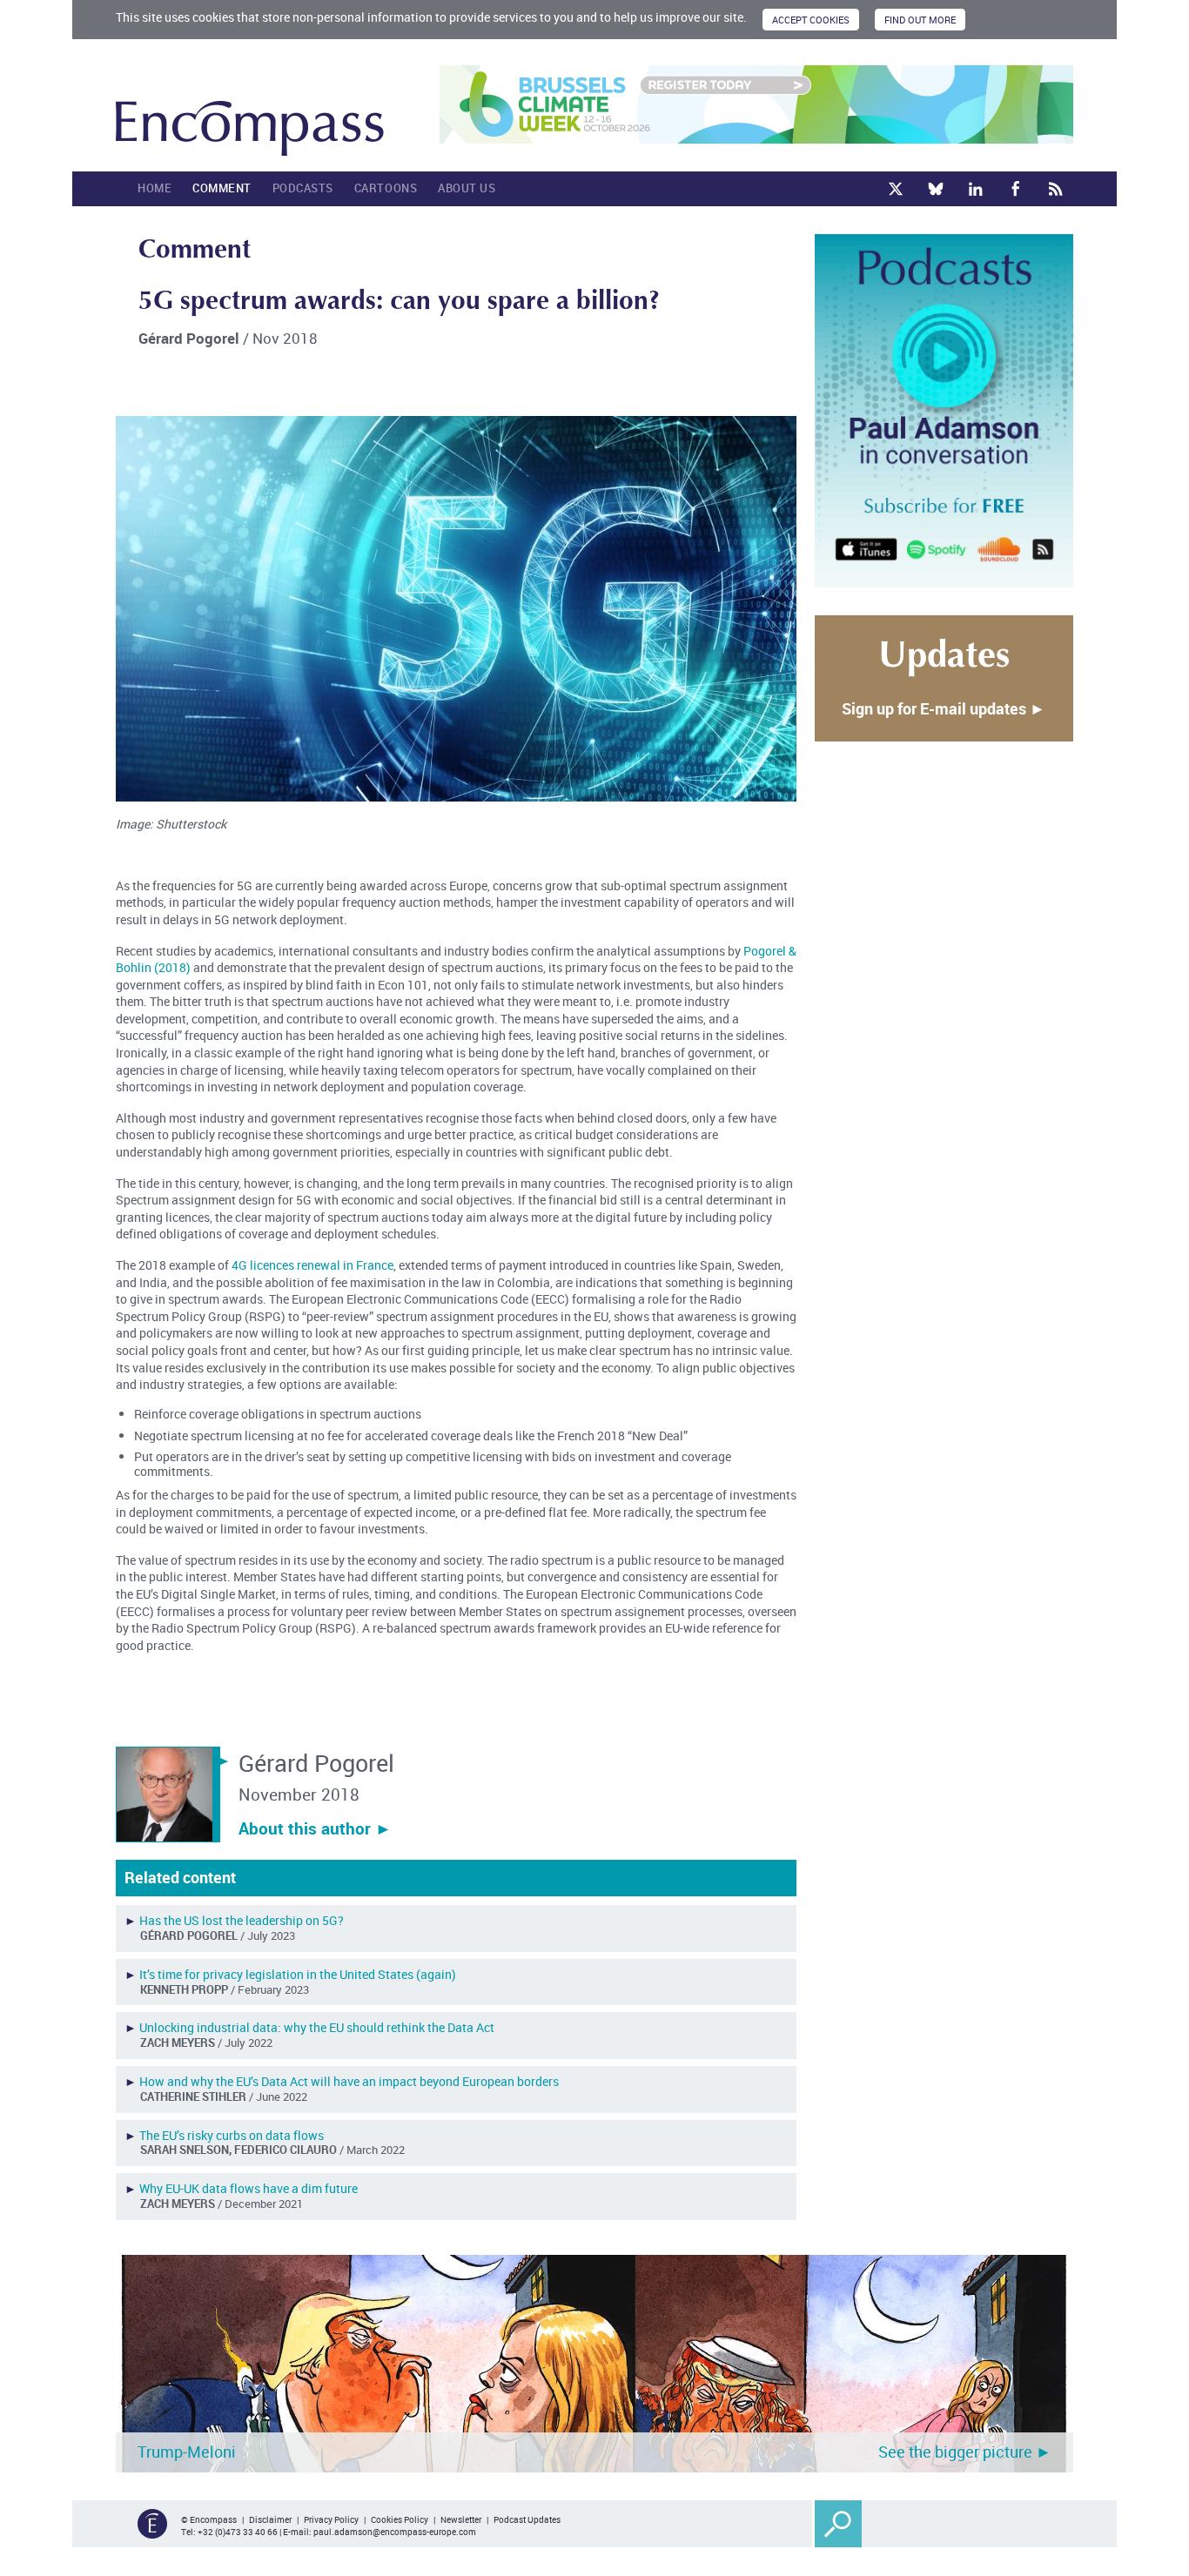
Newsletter (461, 2519)
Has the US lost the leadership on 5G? (242, 1920)
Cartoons (386, 188)
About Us (467, 188)
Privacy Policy (331, 2519)
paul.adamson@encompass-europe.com (395, 2532)
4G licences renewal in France (312, 1265)
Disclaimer (270, 2519)
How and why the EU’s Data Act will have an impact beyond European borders (349, 2081)
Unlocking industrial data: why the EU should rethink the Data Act (317, 2027)
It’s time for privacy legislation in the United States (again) (298, 1974)
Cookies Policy (400, 2519)
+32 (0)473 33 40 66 (238, 2532)
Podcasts (303, 188)
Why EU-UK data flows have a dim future (249, 2188)
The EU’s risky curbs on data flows (232, 2135)
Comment (222, 188)
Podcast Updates (527, 2519)
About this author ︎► (315, 1828)
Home (155, 188)
